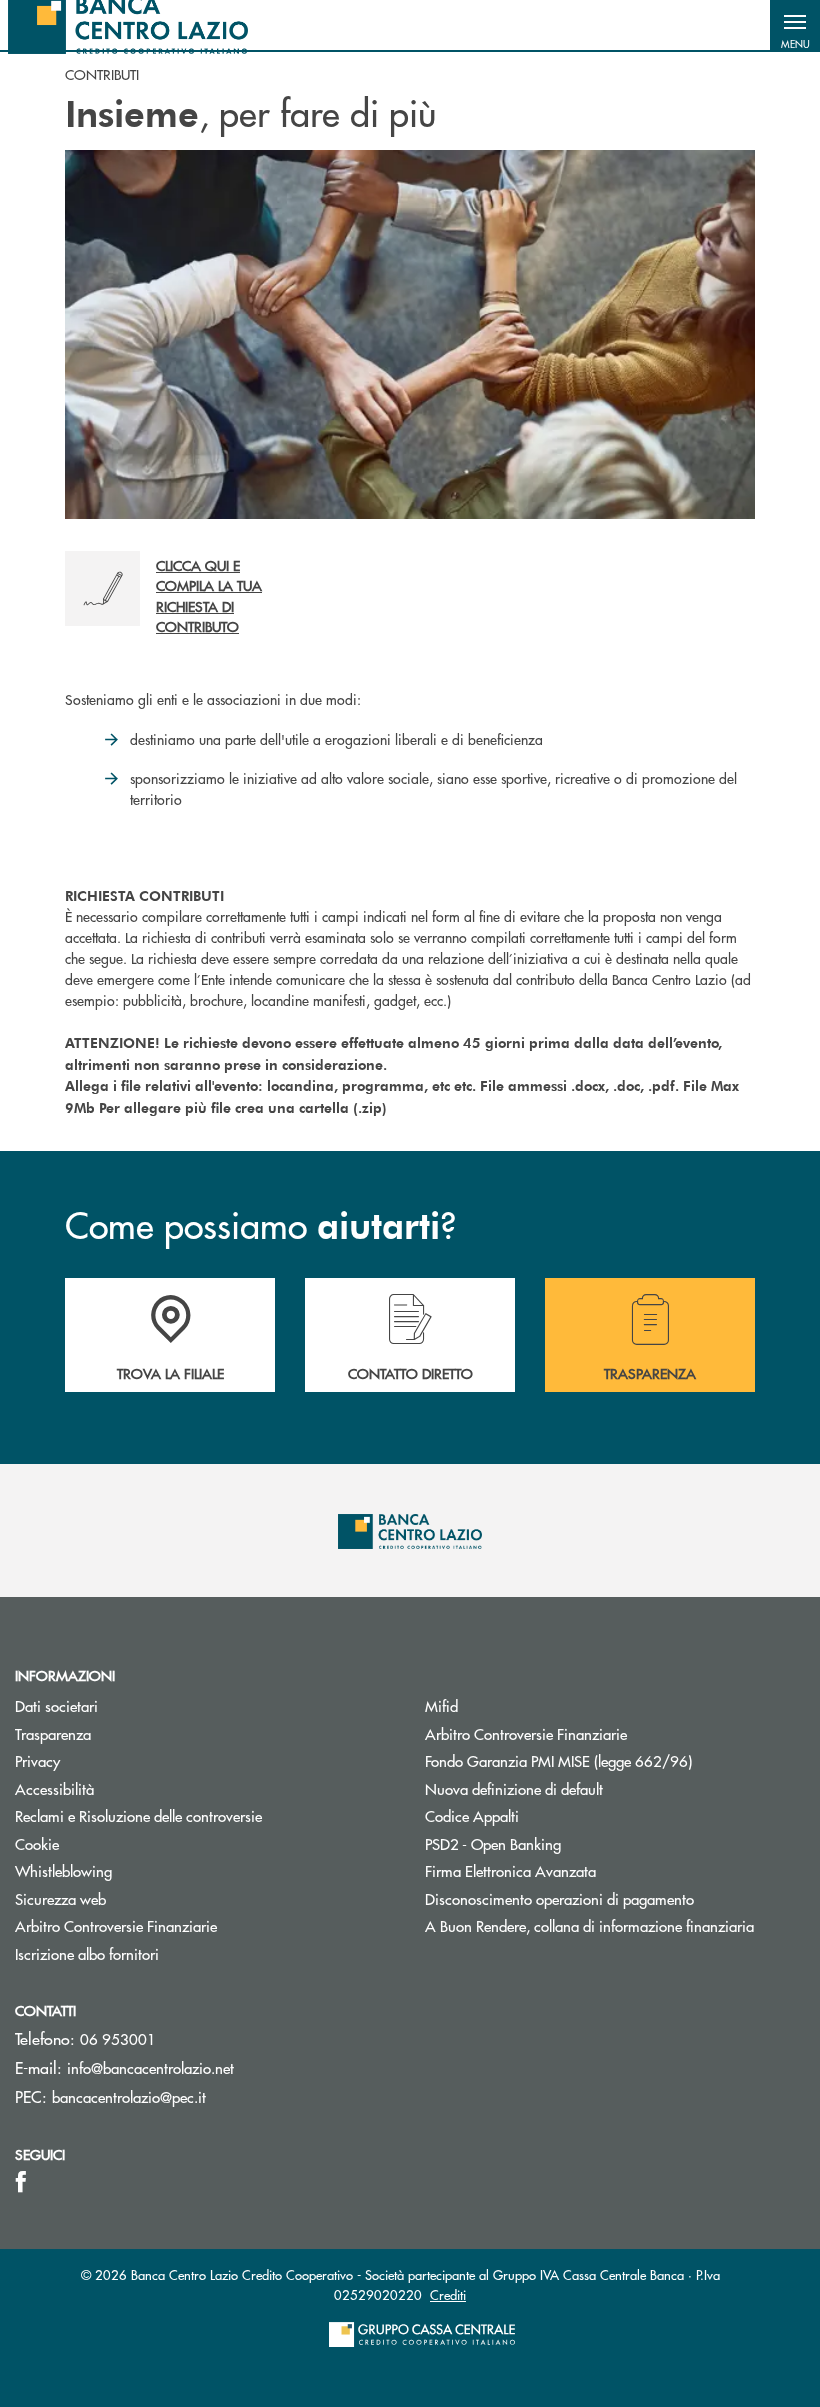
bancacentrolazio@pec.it (129, 2096)
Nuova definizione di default (514, 1788)
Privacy (37, 1760)
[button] (795, 25)
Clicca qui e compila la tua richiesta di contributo (209, 595)
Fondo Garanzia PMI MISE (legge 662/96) (615, 1760)
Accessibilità (54, 1788)
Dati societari (56, 1705)
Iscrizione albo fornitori (87, 1953)
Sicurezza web (60, 1898)
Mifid (441, 1705)
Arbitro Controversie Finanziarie (116, 1925)
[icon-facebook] (21, 2182)
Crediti (448, 2294)
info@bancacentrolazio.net (150, 2067)
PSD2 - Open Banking (493, 1843)
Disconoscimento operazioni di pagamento (559, 1898)
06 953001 (118, 2038)
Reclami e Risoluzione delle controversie (138, 1815)
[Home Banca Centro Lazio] (128, 25)
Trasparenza (53, 1733)
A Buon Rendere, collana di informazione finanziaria (589, 1925)
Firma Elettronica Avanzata (510, 1870)
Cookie (37, 1843)
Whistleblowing (63, 1870)
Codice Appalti (472, 1815)
